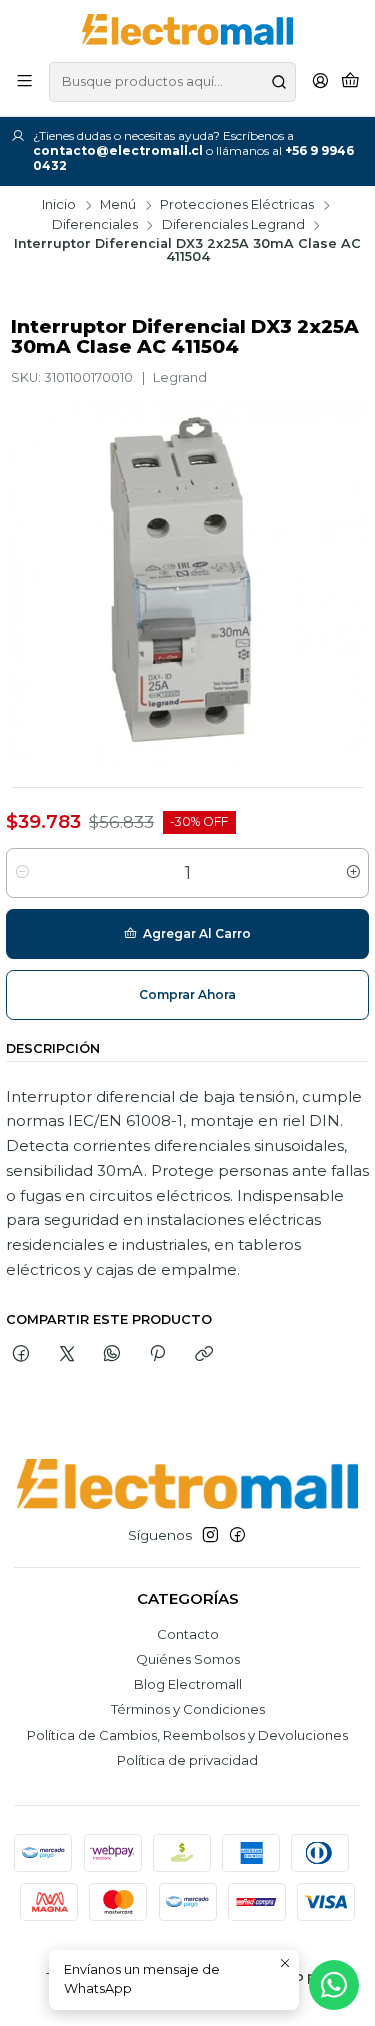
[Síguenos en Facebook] (237, 1535)
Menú (118, 205)
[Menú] (24, 82)
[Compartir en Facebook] (21, 1355)
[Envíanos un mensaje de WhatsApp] (334, 1985)
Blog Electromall (188, 1684)
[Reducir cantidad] (22, 873)
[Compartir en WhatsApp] (111, 1355)
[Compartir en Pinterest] (158, 1355)
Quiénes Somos (188, 1659)
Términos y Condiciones (188, 1709)
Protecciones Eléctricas (237, 205)
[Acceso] (320, 82)
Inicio (59, 205)
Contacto (188, 1634)
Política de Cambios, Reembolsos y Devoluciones (187, 1735)
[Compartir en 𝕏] (66, 1355)
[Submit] (279, 82)
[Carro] (350, 82)
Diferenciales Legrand (233, 225)
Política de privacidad (187, 1760)
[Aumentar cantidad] (352, 873)
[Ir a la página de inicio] (187, 29)
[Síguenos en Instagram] (210, 1535)
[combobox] (172, 82)
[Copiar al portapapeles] (203, 1355)
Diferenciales (95, 225)
